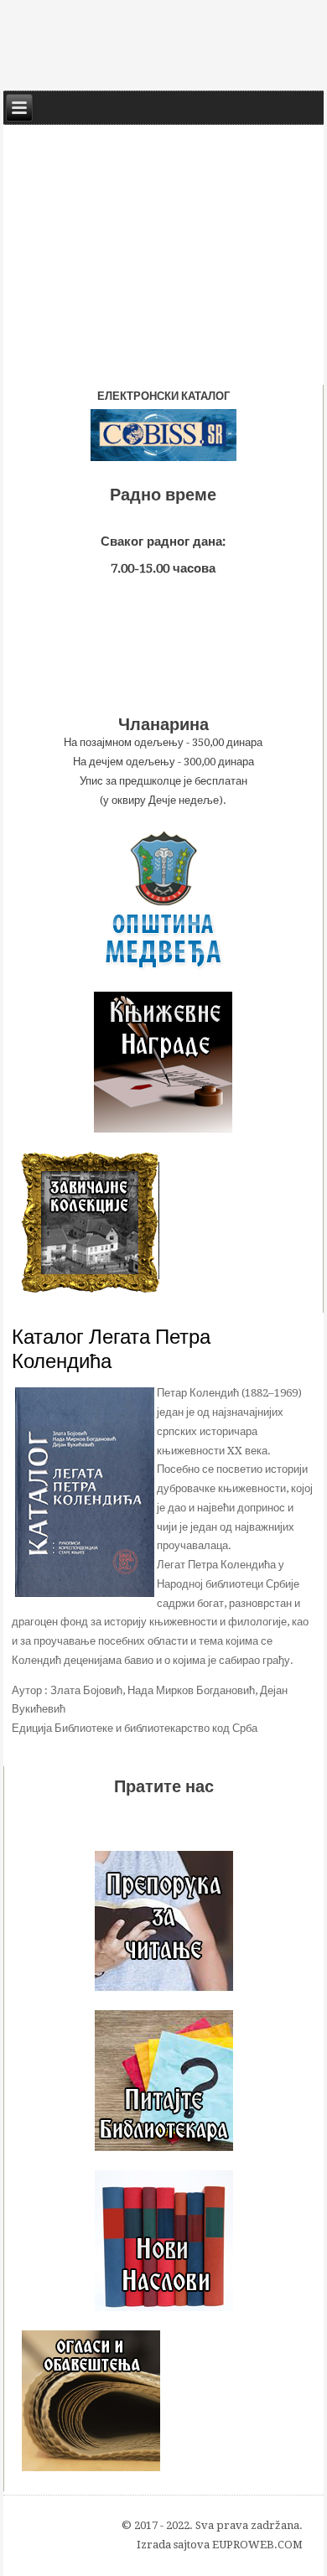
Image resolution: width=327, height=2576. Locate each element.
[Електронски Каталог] (163, 435)
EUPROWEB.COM (257, 2545)
